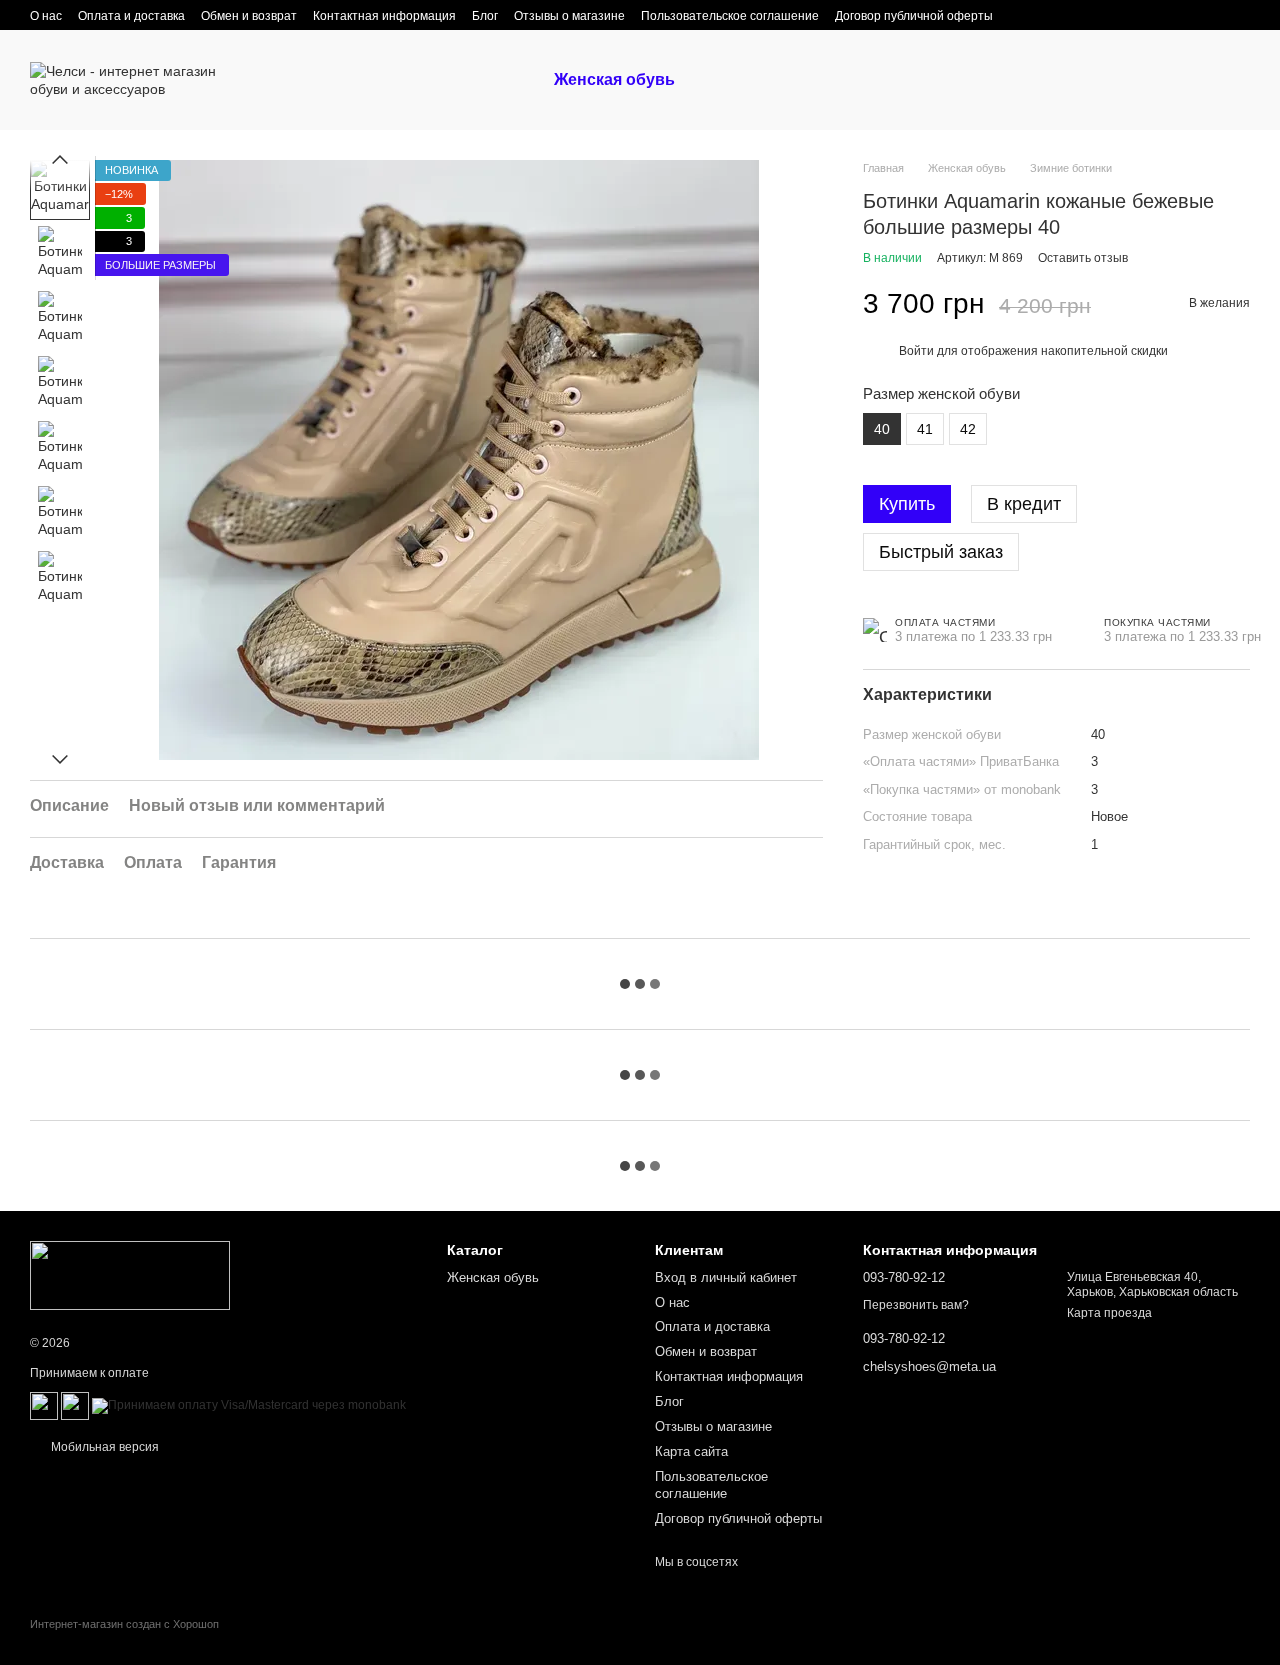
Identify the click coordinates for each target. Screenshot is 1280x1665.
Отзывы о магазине (569, 16)
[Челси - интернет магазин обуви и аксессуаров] (130, 1275)
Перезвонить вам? (916, 1305)
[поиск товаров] (726, 80)
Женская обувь (614, 79)
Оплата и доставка (131, 16)
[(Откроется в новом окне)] (44, 1405)
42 (968, 429)
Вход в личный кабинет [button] (726, 1277)
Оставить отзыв (1083, 258)
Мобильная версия (103, 1447)
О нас (46, 16)
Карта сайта (691, 1451)
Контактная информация (384, 16)
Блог (485, 16)
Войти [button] (916, 351)
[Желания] (1130, 80)
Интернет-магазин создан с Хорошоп (124, 1624)
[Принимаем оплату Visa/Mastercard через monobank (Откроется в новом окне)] (249, 1405)
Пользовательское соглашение (730, 16)
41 (925, 429)
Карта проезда (1109, 1313)
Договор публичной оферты (914, 16)
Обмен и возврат (249, 16)
